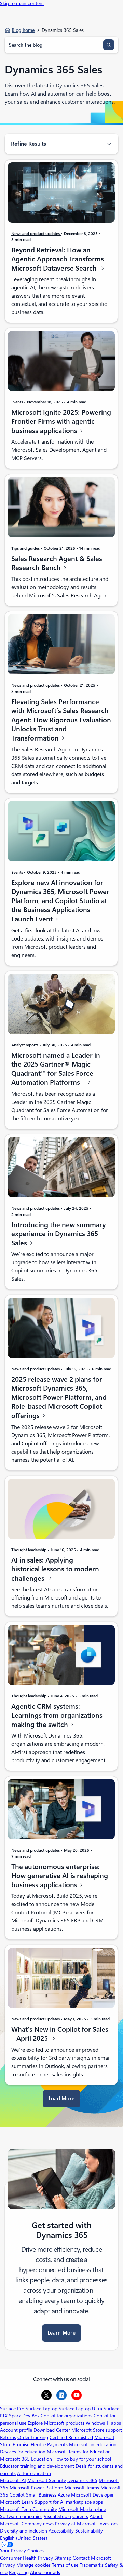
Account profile (16, 2430)
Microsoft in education (93, 2444)
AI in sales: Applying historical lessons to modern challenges (55, 1569)
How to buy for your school (82, 2459)
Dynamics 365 (82, 2480)
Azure (64, 2495)
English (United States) (24, 2538)
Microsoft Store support (97, 2430)
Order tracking (33, 2437)
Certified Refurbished (71, 2437)
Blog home (23, 30)
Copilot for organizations (66, 2416)
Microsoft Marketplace (82, 2509)
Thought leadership (29, 1550)
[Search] (109, 45)
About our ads (45, 2572)
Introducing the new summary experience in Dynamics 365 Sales (58, 1234)
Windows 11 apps (103, 2423)
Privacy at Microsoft (76, 2524)
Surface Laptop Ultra (80, 2409)
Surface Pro (12, 2409)
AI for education (34, 2473)
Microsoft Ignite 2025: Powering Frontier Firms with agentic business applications (61, 421)
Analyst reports (25, 1045)
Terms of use (65, 2565)
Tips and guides (26, 548)
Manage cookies (33, 2565)
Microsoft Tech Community (29, 2509)
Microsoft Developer (92, 2495)
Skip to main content (22, 3)
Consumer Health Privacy (26, 2558)
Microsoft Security (47, 2480)
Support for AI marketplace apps (69, 2502)
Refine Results (29, 144)
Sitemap (63, 2558)
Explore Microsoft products (56, 2423)
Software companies (21, 2516)
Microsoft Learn (17, 2502)
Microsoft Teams (82, 2488)
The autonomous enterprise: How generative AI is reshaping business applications (60, 1876)
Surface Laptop (42, 2409)
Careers (80, 2516)
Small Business (41, 2495)
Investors (108, 2524)
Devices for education (23, 2452)
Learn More (61, 2333)
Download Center (52, 2430)
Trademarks (92, 2565)
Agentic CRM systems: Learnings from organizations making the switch (57, 1715)
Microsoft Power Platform (36, 2488)
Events (18, 402)
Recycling (19, 2572)
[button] (61, 2099)
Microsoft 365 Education (26, 2459)
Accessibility (61, 2531)
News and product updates (36, 233)
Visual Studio (57, 2516)
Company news (38, 2524)
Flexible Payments (49, 2444)
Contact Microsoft (92, 2558)
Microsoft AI (13, 2480)
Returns (8, 2437)
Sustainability (89, 2531)
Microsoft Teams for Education (79, 2452)
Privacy (8, 2565)
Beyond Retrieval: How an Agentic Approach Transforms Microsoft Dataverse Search (58, 259)
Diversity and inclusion (24, 2531)
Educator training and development (37, 2466)
